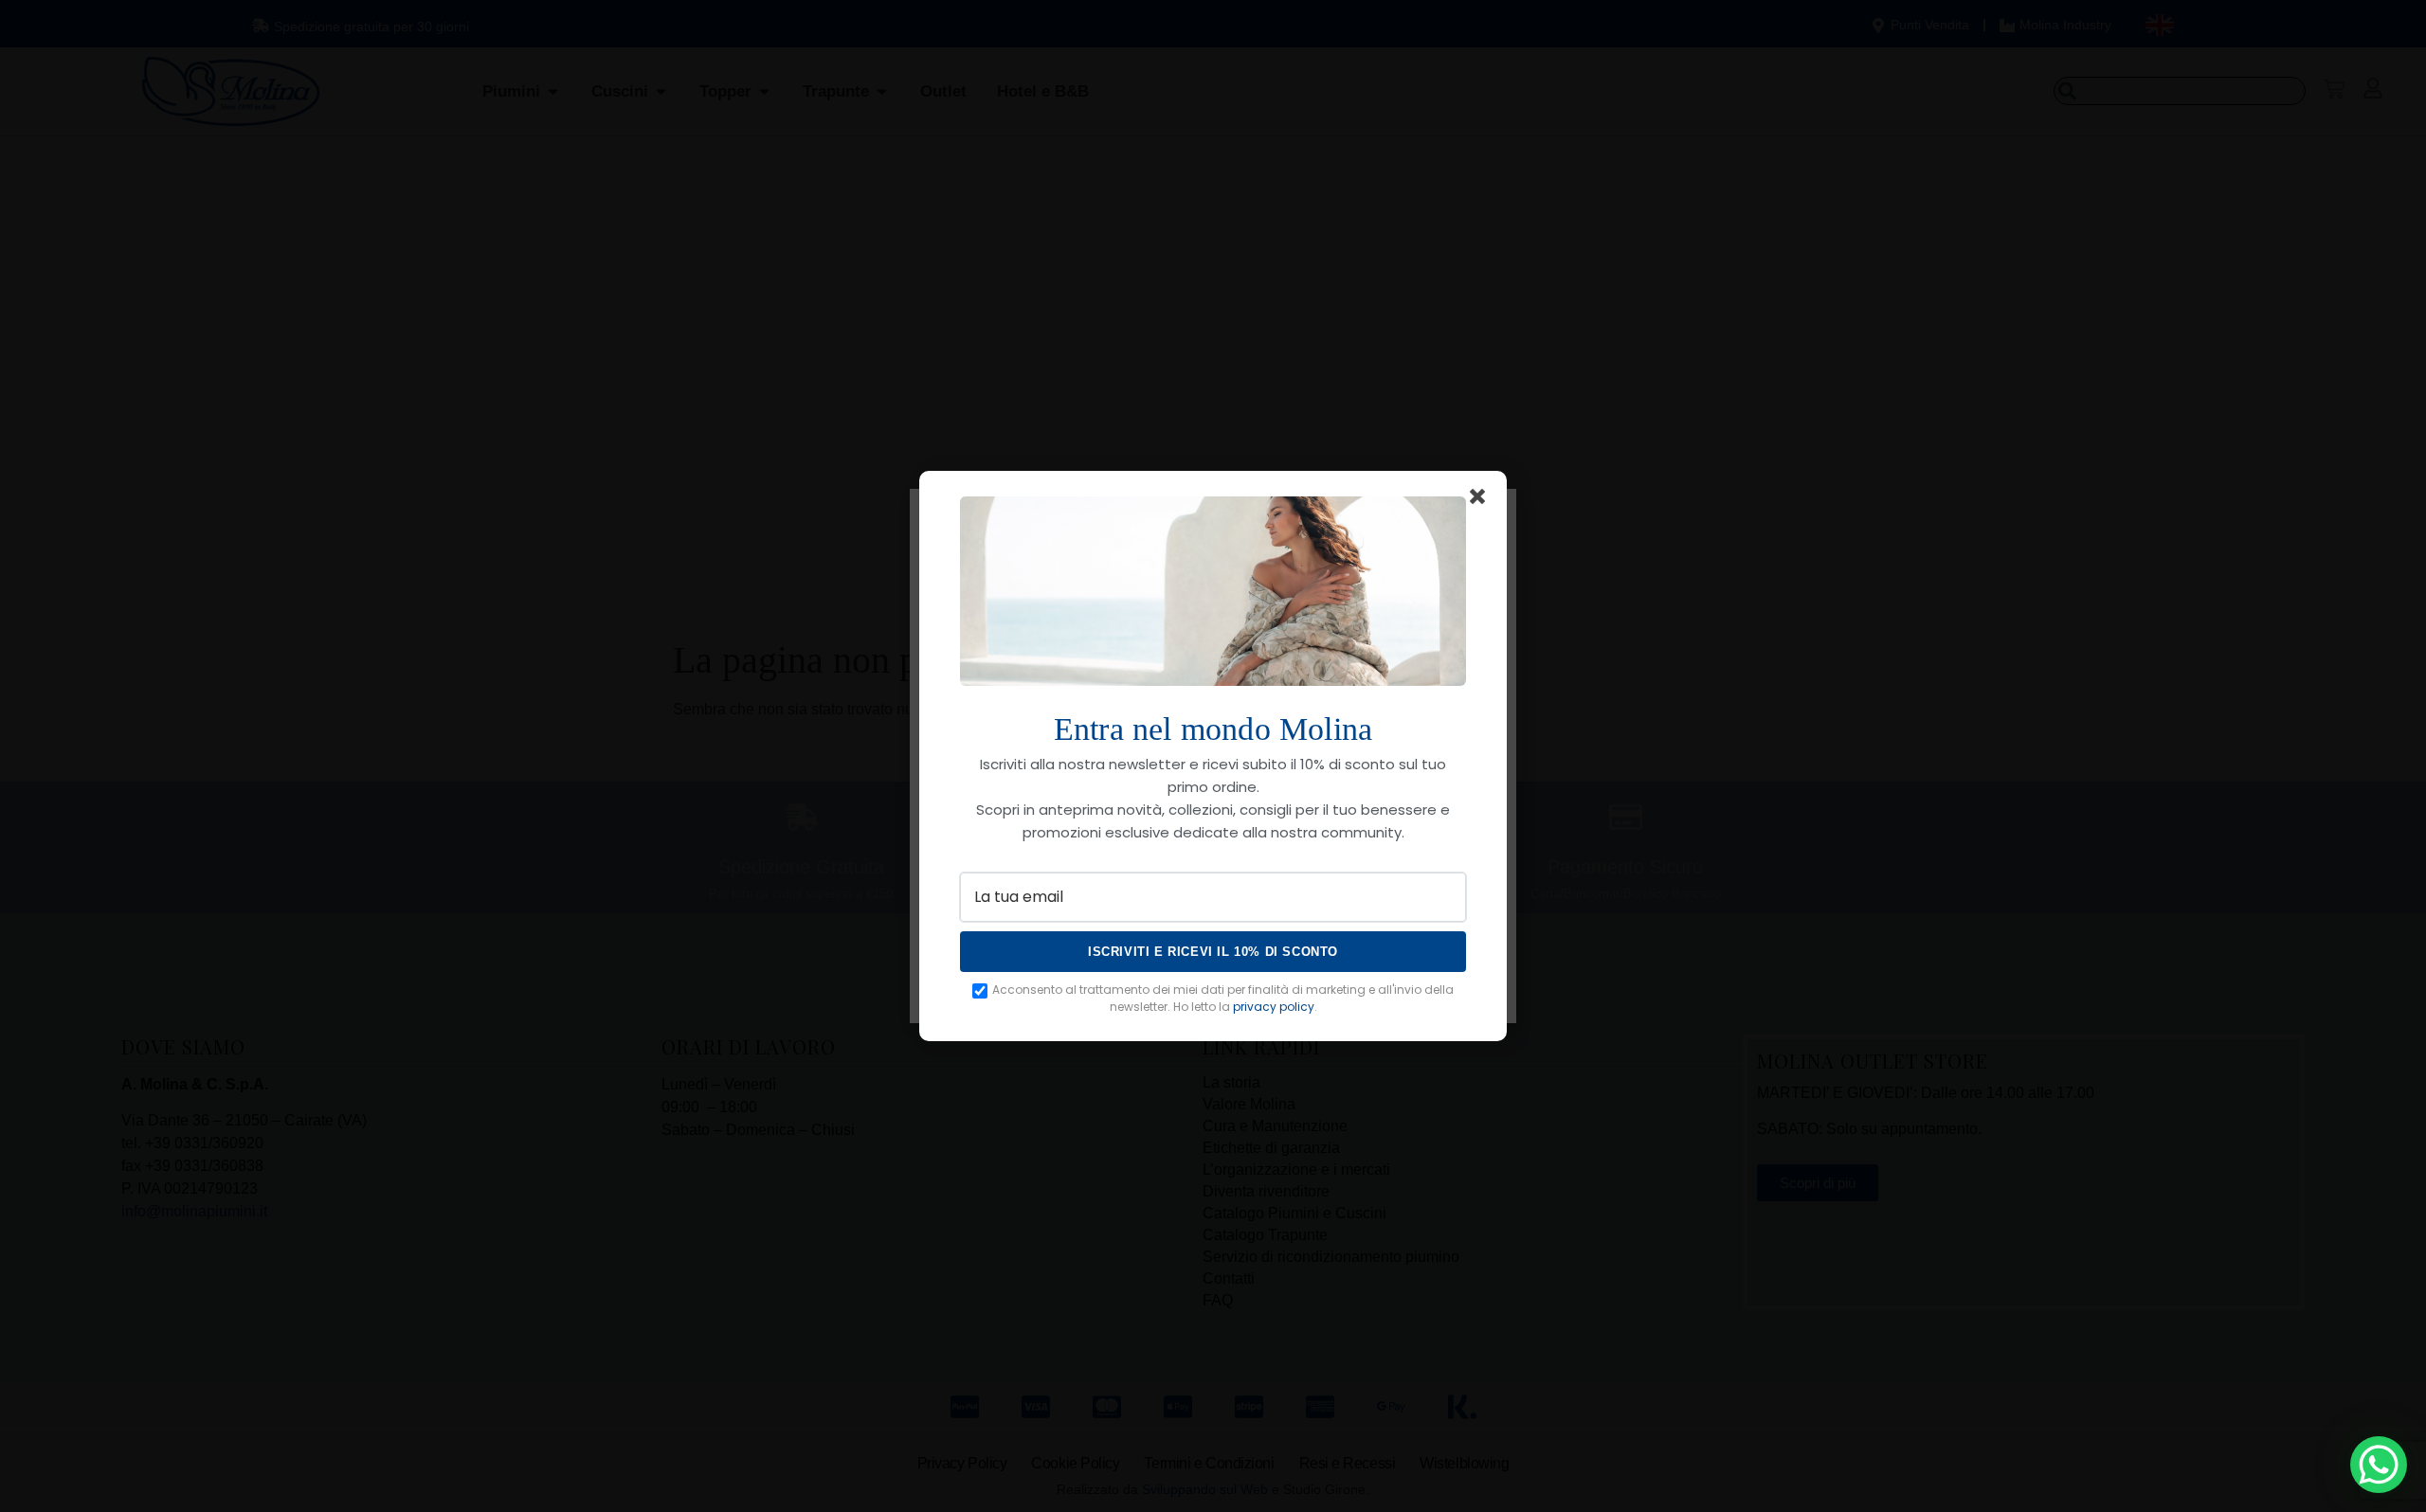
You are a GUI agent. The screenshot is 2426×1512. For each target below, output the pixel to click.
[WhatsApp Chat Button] (2379, 1465)
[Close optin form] (1481, 500)
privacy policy (1274, 1007)
